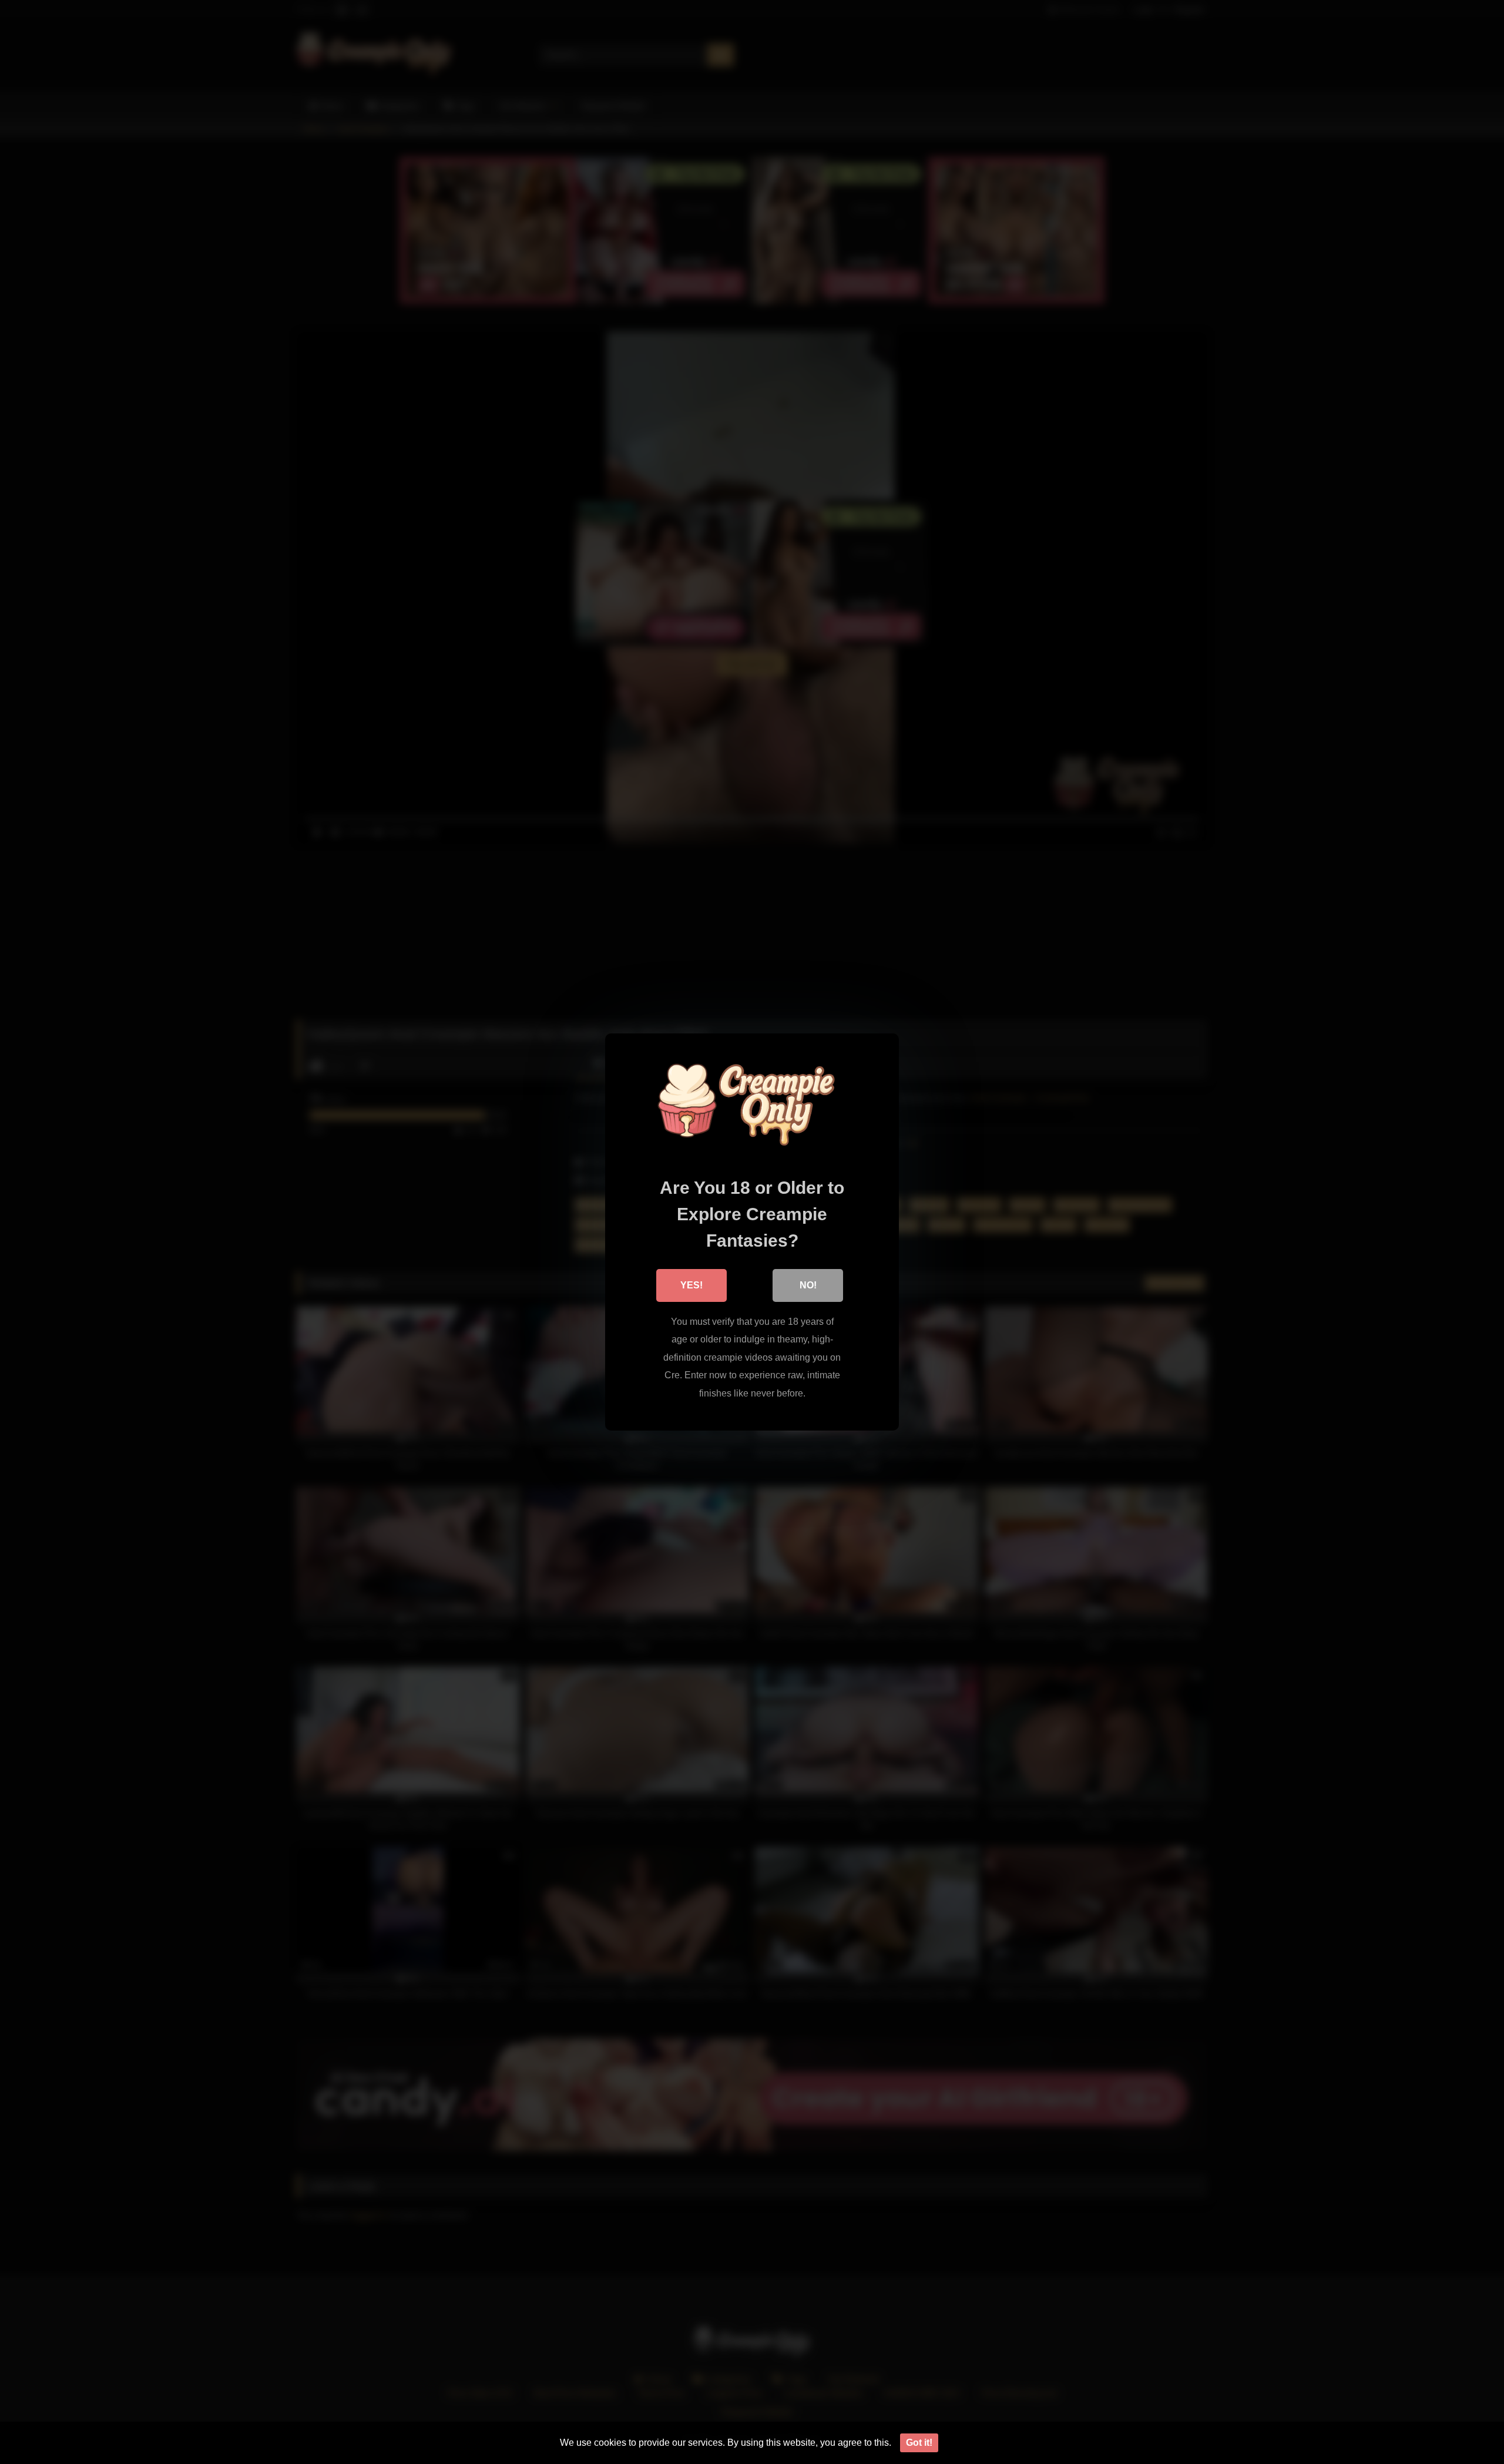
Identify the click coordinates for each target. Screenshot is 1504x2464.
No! (808, 1285)
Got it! (919, 2443)
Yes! (691, 1285)
